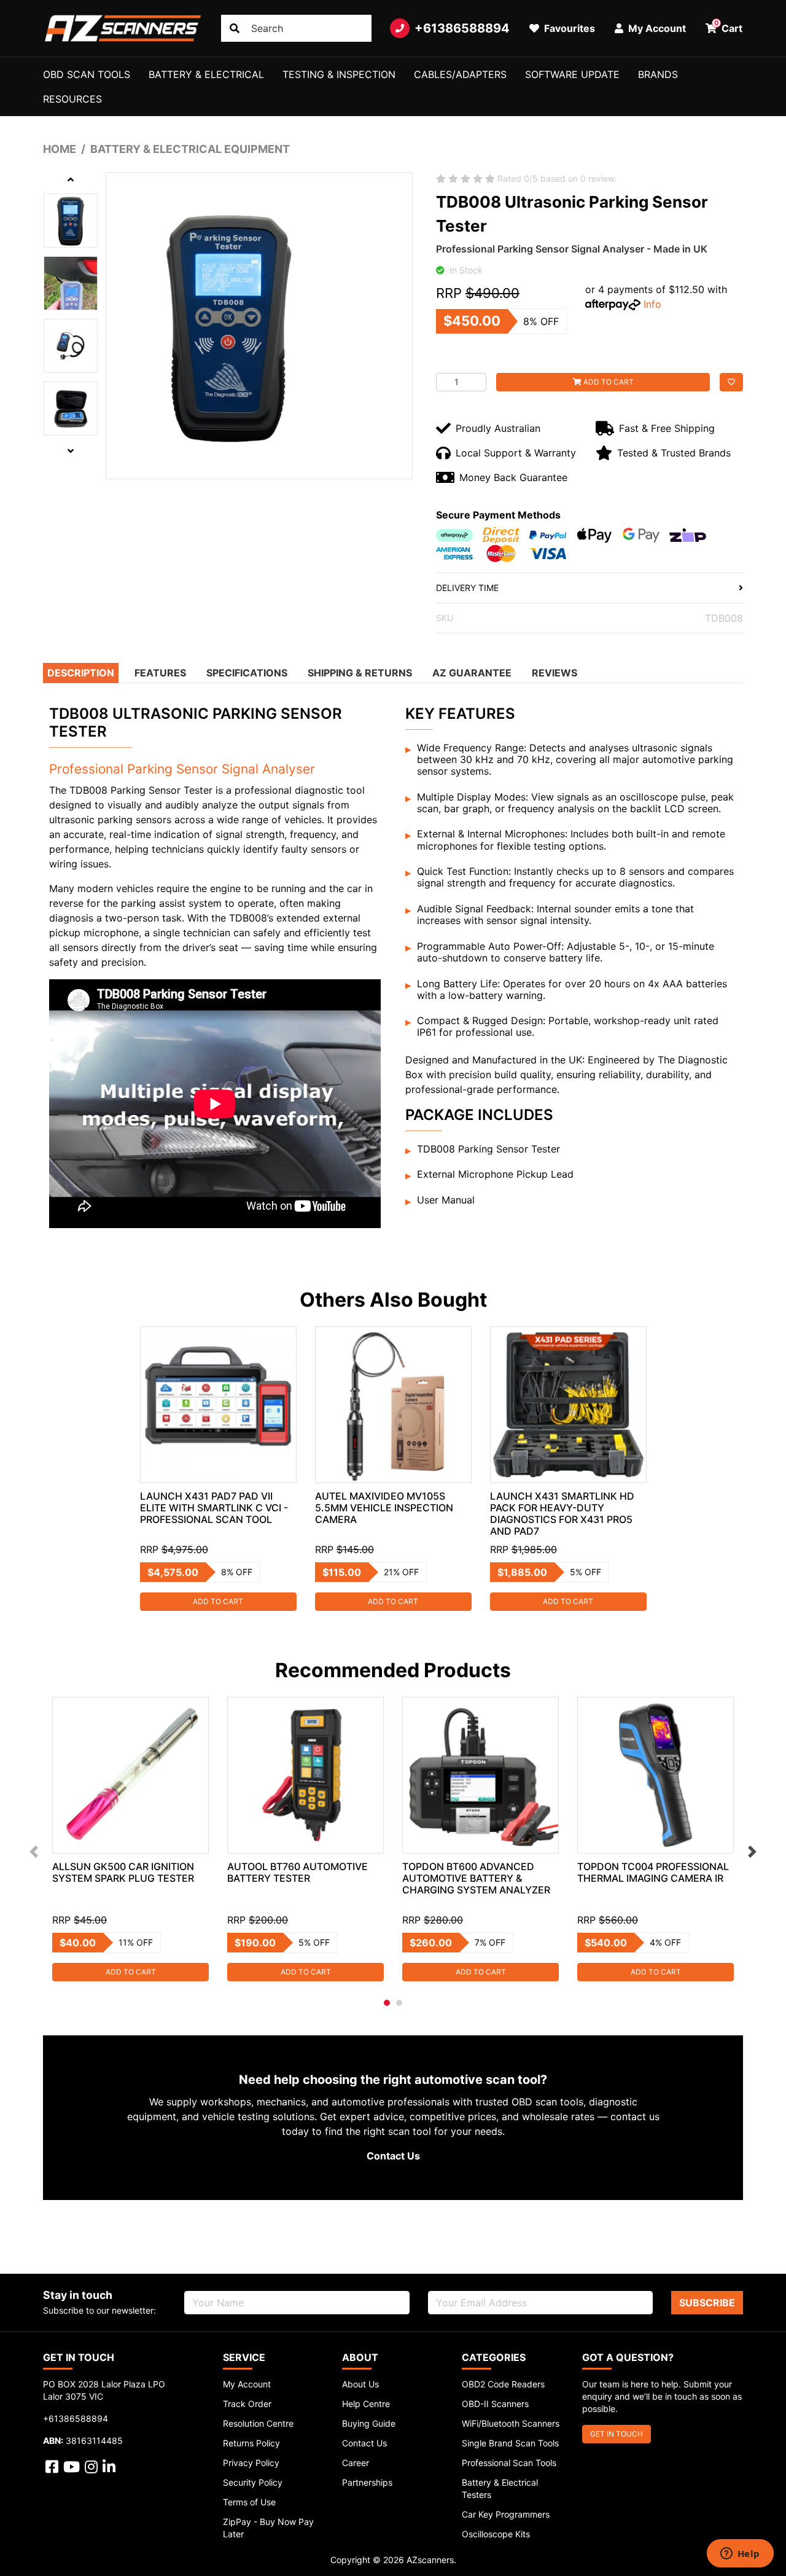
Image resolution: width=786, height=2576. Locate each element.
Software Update (572, 74)
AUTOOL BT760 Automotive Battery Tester (298, 1872)
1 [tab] (387, 2003)
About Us (360, 2384)
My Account (247, 2384)
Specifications (247, 673)
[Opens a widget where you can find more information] (740, 2554)
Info (652, 304)
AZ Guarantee (472, 673)
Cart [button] (729, 26)
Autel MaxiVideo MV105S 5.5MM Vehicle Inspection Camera (384, 1508)
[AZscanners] (123, 28)
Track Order (247, 2404)
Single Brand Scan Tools (510, 2443)
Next (752, 1852)
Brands (658, 74)
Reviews (554, 673)
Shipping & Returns (360, 673)
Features (160, 673)
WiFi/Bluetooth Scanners (511, 2423)
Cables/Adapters (460, 74)
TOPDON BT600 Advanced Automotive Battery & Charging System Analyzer (476, 1878)
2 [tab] (399, 2003)
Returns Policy (251, 2443)
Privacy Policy (251, 2463)
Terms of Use (249, 2502)
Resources (72, 99)
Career (356, 2463)
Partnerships (367, 2482)
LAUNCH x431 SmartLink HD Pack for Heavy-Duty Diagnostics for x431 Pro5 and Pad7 (562, 1513)
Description (81, 673)
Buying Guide (369, 2423)
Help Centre (366, 2404)
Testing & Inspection (339, 74)
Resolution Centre (258, 2423)
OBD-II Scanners (495, 2404)
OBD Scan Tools (87, 74)
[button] (731, 382)
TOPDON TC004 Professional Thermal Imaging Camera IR (653, 1872)
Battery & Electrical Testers (500, 2488)
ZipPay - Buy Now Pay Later (268, 2528)
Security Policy (253, 2482)
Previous (34, 1852)
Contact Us (393, 2156)
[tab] (82, 673)
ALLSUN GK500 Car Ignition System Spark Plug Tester (123, 1872)
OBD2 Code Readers (503, 2384)
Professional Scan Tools (509, 2463)
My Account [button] (656, 28)
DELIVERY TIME (467, 588)
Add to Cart (608, 382)
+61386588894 (462, 28)
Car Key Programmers (506, 2514)
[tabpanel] (218, 1469)
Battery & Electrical (206, 74)
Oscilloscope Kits (496, 2534)
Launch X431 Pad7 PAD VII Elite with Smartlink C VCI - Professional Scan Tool (214, 1508)
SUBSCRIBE (707, 2303)
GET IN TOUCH (617, 2434)
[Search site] (235, 28)
